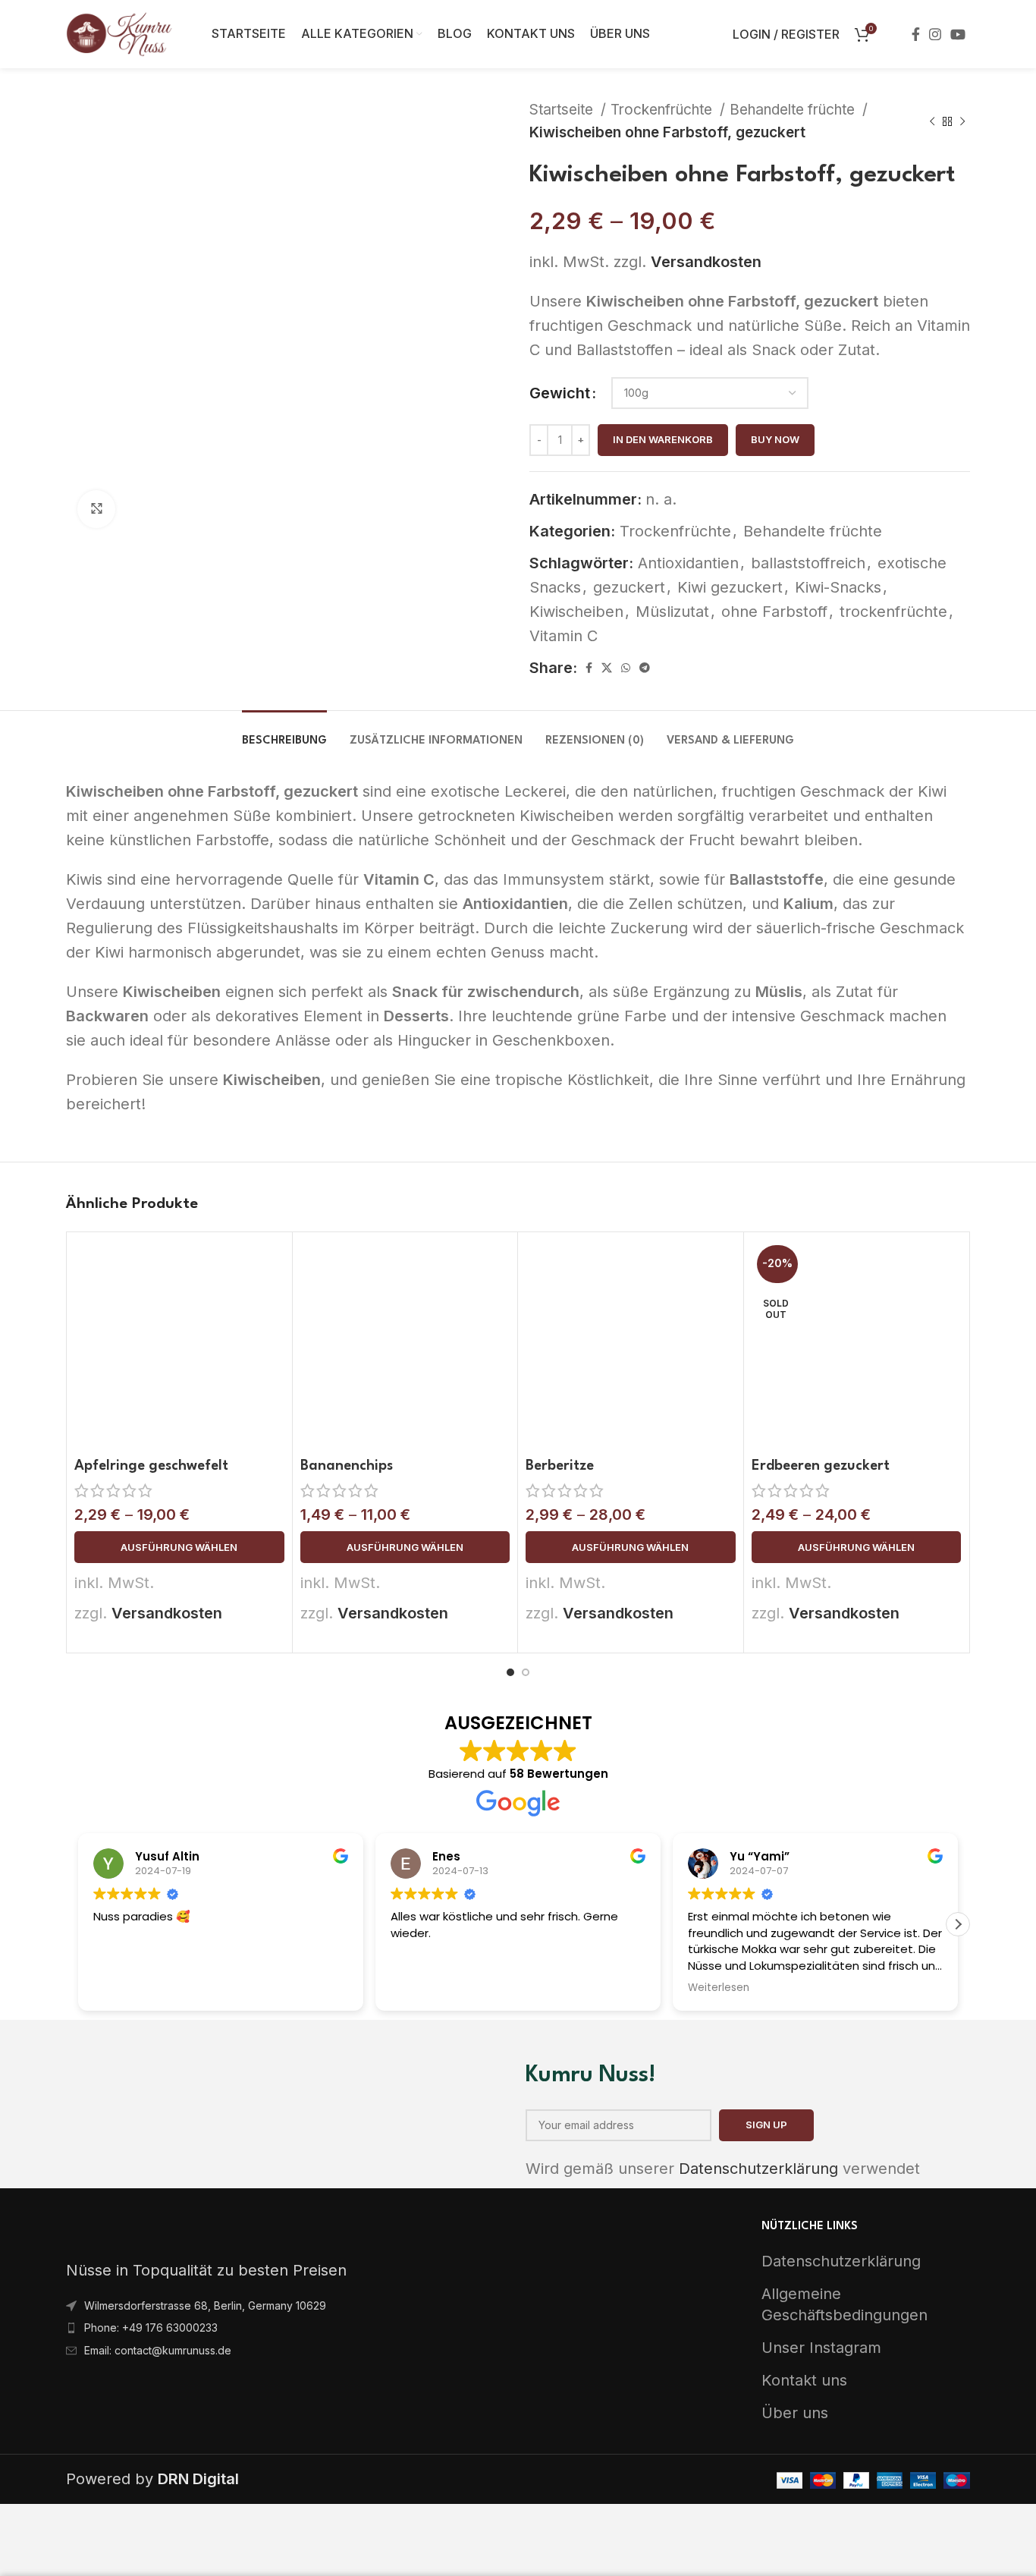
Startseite (563, 110)
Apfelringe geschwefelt (151, 1466)
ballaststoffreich (808, 563)
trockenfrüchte (893, 612)
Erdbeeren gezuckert (821, 1466)
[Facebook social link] (916, 34)
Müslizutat (672, 612)
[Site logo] (120, 33)
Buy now (775, 439)
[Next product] (962, 121)
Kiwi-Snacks (838, 587)
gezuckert (629, 587)
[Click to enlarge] (96, 509)
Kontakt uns (804, 2380)
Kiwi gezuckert (730, 587)
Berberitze (560, 1466)
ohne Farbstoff (774, 612)
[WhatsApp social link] (626, 668)
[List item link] (286, 2306)
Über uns (795, 2413)
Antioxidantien (688, 563)
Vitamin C (564, 636)
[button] (958, 1924)
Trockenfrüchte (663, 110)
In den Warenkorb (663, 439)
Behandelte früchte (794, 110)
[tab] (284, 733)
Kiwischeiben (576, 612)
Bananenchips (347, 1466)
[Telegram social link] (645, 668)
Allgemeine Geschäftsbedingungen (844, 2304)
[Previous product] (932, 121)
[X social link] (607, 668)
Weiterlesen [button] (719, 1988)
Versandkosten (706, 262)
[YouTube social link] (958, 34)
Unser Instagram (821, 2348)
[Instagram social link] (935, 34)
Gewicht (560, 393)
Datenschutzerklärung (758, 2169)
